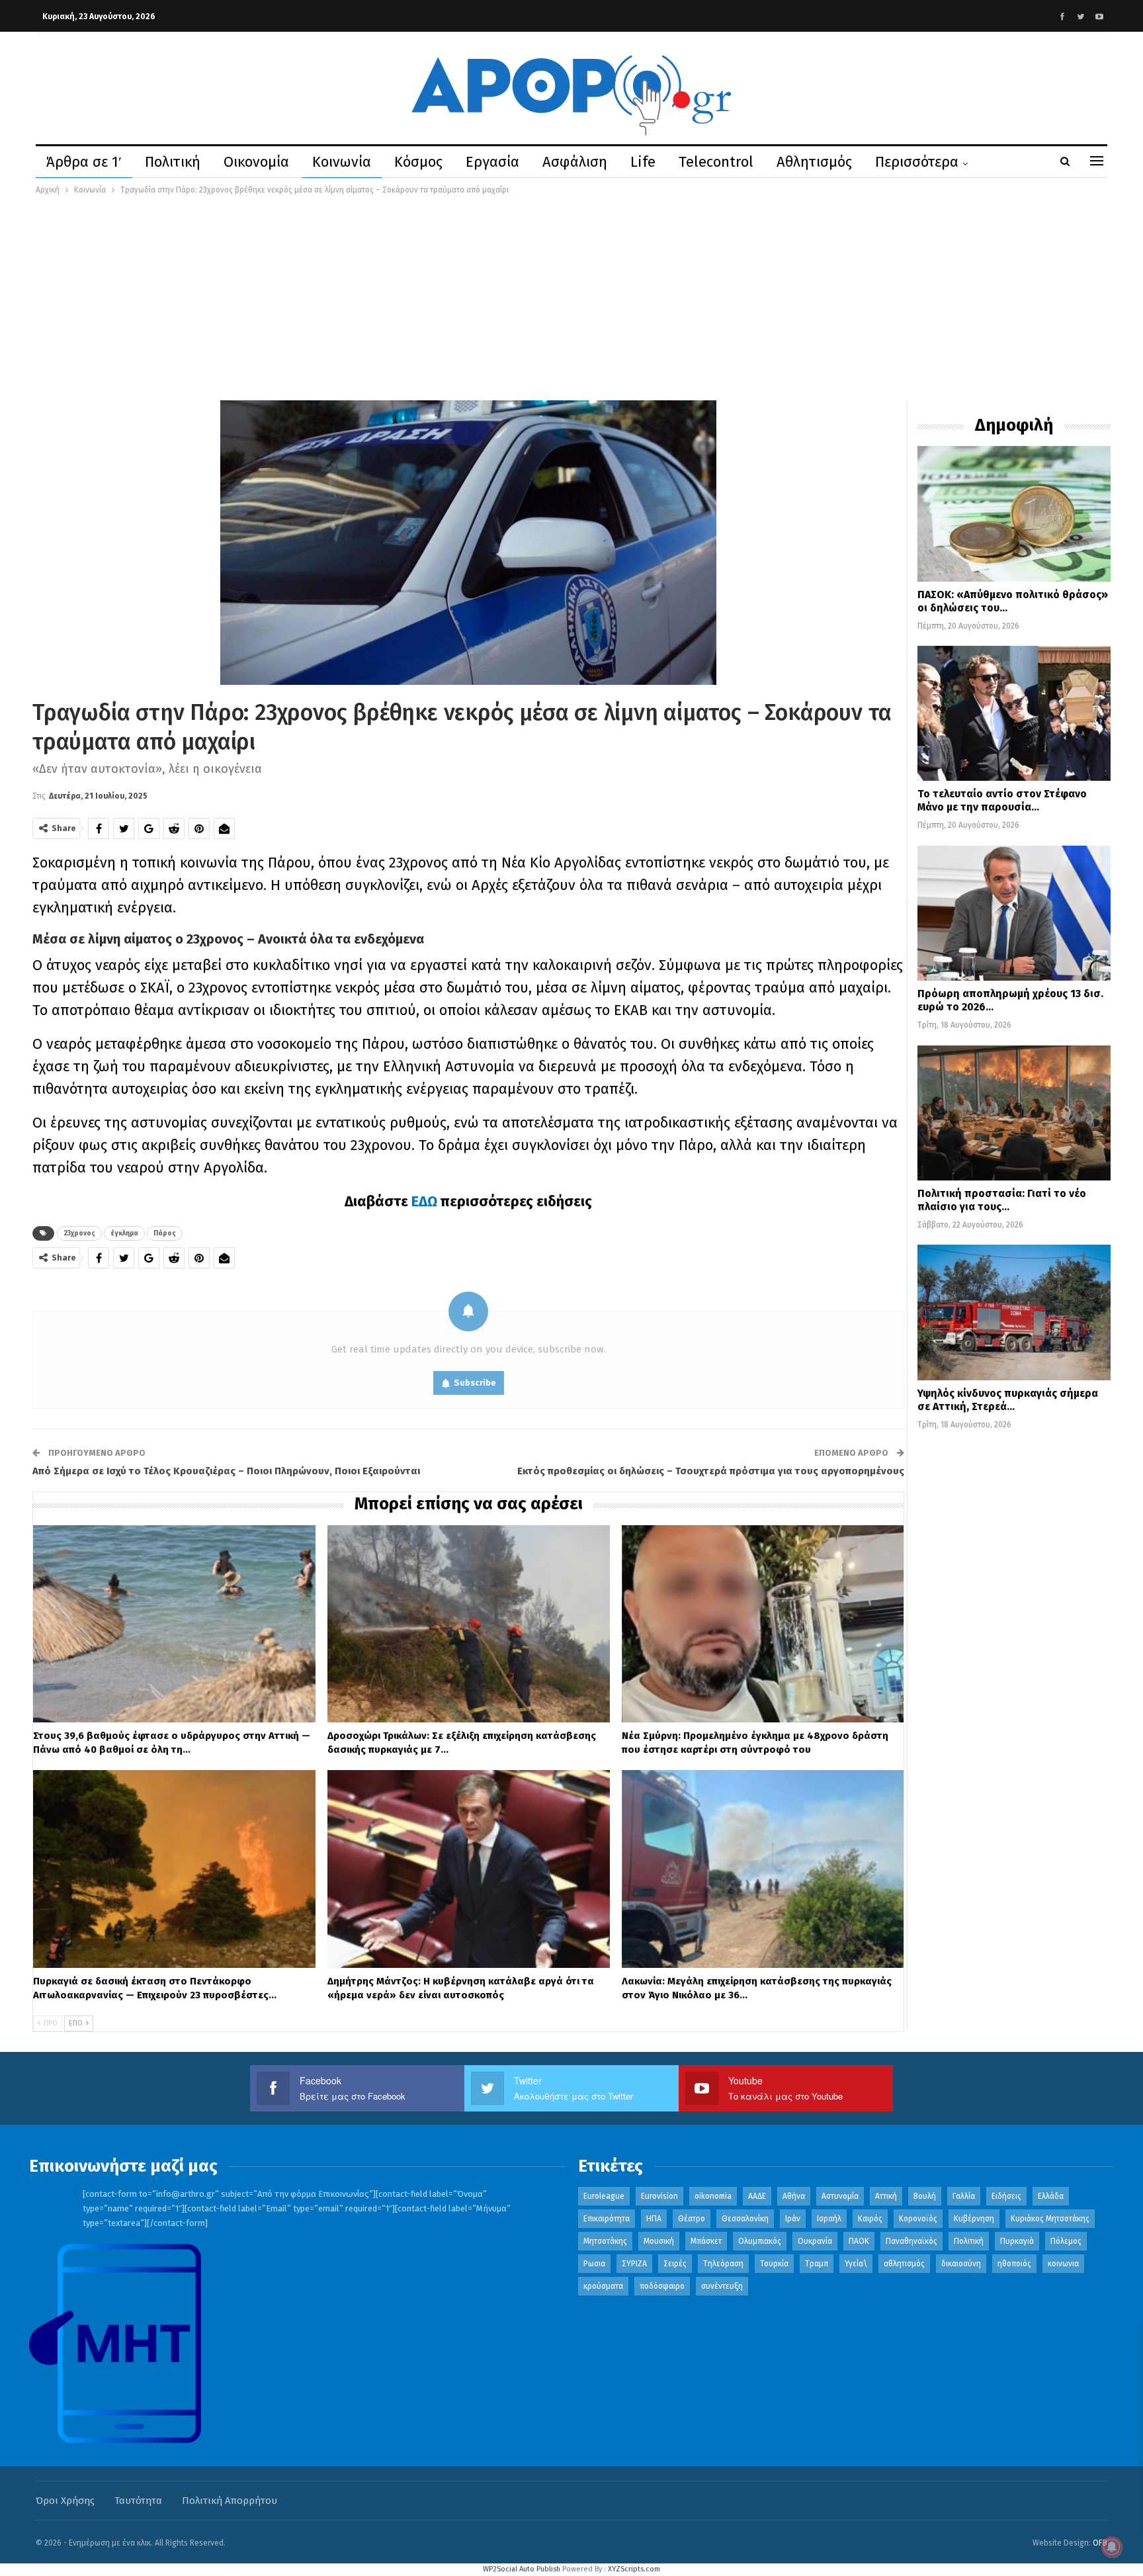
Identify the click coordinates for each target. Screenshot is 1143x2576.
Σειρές (675, 2264)
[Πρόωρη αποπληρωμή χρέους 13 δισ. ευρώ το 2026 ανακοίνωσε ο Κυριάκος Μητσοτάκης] (1014, 913)
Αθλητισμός (814, 162)
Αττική (886, 2196)
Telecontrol (716, 162)
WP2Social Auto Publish (522, 2569)
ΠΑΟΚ (859, 2241)
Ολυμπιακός (760, 2241)
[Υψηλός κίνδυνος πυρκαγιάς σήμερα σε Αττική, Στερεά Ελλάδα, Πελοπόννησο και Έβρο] (1014, 1312)
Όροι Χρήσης (65, 2501)
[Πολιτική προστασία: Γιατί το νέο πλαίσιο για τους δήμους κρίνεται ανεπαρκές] (1014, 1113)
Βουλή (925, 2196)
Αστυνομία (840, 2196)
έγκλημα (124, 1233)
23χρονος (79, 1233)
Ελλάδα (1051, 2196)
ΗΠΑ (654, 2219)
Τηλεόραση (723, 2264)
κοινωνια (1063, 2264)
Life (643, 162)
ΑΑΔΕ (757, 2196)
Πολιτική (173, 162)
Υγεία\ (856, 2264)
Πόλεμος (1066, 2241)
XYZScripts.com (634, 2569)
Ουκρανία (815, 2241)
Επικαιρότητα (607, 2219)
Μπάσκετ (706, 2241)
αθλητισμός (904, 2264)
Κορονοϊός (918, 2219)
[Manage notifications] (1112, 2547)
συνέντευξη (722, 2286)
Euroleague (604, 2196)
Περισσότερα (917, 162)
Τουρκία (774, 2264)
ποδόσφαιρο (662, 2286)
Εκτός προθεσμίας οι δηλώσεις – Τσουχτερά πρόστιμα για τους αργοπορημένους (711, 1471)
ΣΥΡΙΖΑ (634, 2264)
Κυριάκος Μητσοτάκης (1050, 2219)
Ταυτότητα (138, 2501)
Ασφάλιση (575, 162)
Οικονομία (256, 162)
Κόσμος (418, 162)
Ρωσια (594, 2264)
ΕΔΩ (426, 1201)
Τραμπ (817, 2264)
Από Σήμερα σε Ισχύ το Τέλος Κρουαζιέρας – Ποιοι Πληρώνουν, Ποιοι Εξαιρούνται (226, 1471)
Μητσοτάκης (605, 2241)
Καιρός (870, 2219)
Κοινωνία (342, 162)
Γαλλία (964, 2196)
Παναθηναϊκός (911, 2241)
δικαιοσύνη (961, 2264)
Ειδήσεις (1006, 2196)
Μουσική (659, 2241)
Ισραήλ (829, 2219)
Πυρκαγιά (1017, 2241)
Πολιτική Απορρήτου (230, 2501)
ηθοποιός (1014, 2264)
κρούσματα (603, 2286)
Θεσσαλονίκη (745, 2219)
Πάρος (165, 1233)
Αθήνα (794, 2196)
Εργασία (492, 162)
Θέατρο (692, 2219)
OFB (1100, 2543)
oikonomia (713, 2196)
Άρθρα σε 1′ (84, 162)
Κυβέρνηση (974, 2219)
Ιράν (793, 2219)
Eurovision (659, 2196)
